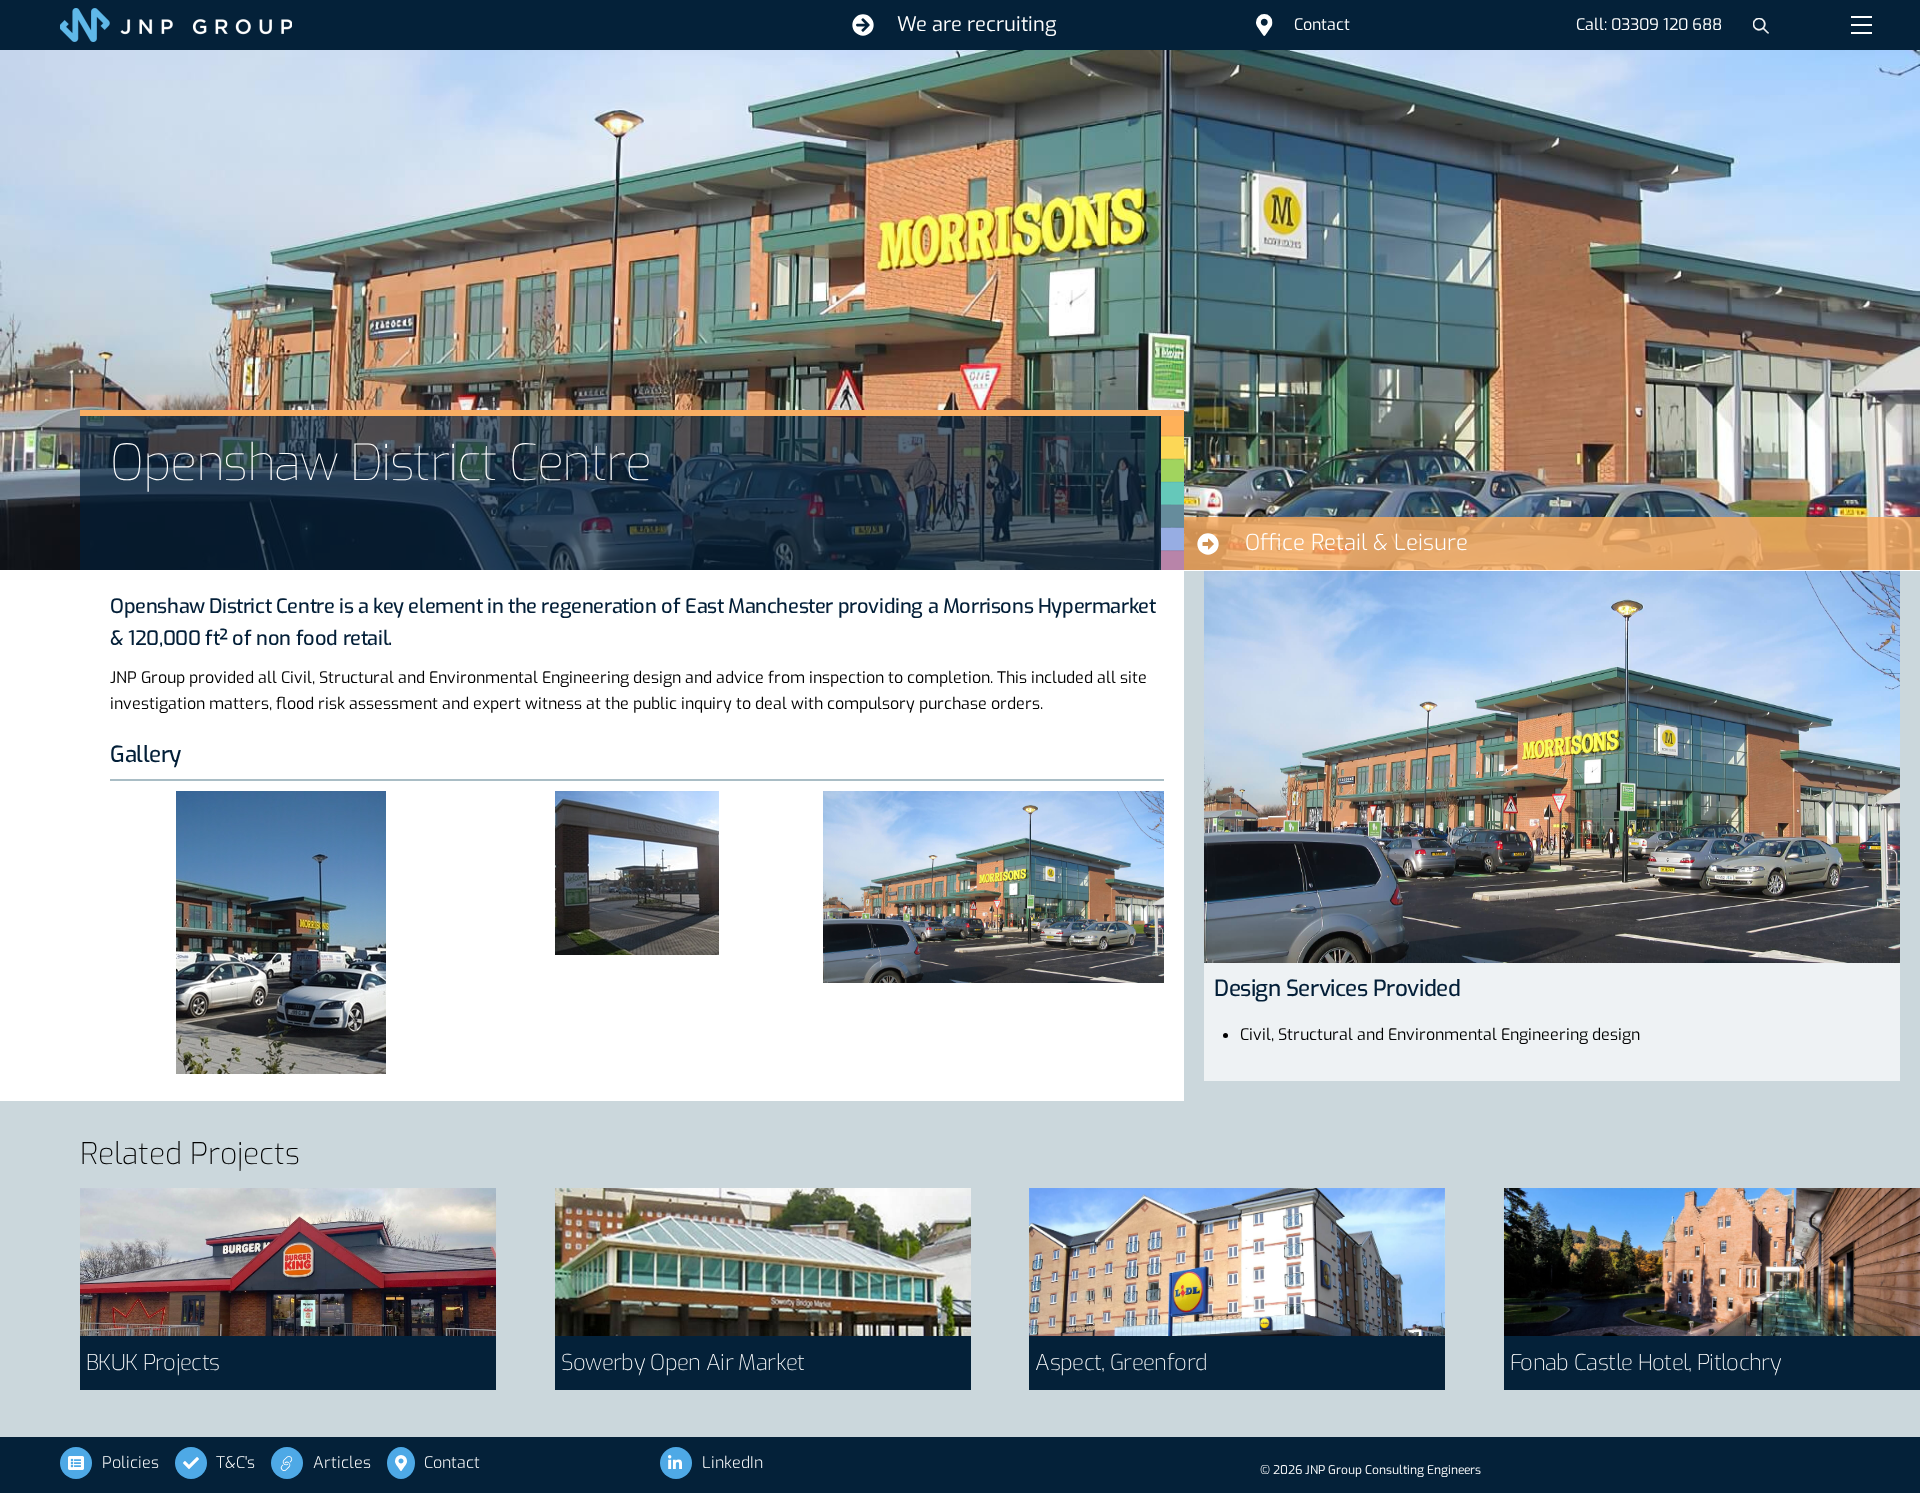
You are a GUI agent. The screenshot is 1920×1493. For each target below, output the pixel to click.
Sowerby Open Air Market (683, 1362)
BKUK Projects (152, 1362)
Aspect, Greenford (1121, 1362)
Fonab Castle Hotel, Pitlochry (1645, 1362)
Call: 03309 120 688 (1649, 24)
